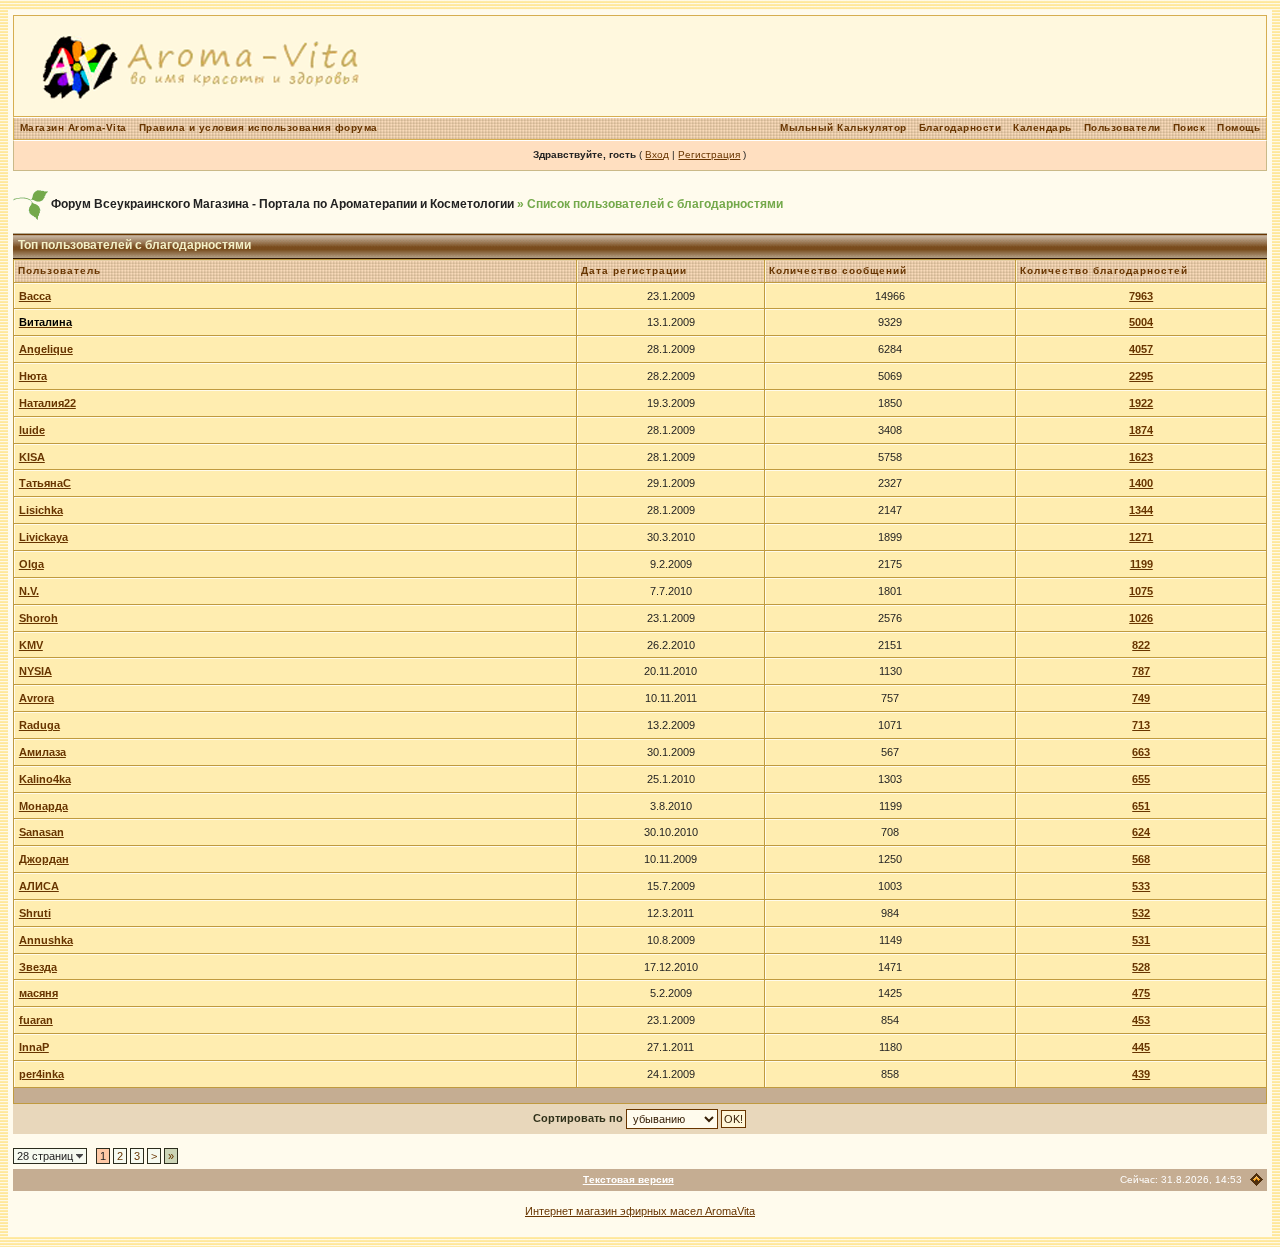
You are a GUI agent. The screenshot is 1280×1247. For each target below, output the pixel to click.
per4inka (41, 1074)
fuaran (36, 1020)
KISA (32, 457)
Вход (657, 154)
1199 (1141, 564)
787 (1141, 671)
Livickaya (43, 537)
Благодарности (960, 127)
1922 (1141, 403)
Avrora (36, 698)
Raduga (39, 725)
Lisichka (41, 510)
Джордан (44, 859)
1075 (1141, 591)
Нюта (33, 376)
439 (1141, 1074)
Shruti (35, 913)
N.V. (29, 591)
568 (1141, 859)
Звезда (38, 967)
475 (1141, 993)
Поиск (1189, 127)
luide (32, 430)
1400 (1141, 483)
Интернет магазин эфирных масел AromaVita (640, 1211)
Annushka (46, 940)
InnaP (34, 1047)
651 (1141, 806)
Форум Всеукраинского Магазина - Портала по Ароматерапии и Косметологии (282, 204)
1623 (1141, 457)
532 (1141, 913)
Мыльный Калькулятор (843, 127)
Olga (31, 564)
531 (1141, 940)
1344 (1141, 510)
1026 (1141, 618)
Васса (35, 296)
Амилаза (42, 752)
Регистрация (709, 154)
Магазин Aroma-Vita (73, 127)
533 (1141, 886)
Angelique (46, 349)
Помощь (1238, 127)
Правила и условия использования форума (258, 127)
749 (1141, 698)
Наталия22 (47, 403)
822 (1141, 645)
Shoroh (38, 618)
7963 (1141, 296)
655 (1141, 779)
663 (1141, 752)
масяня (38, 993)
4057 (1141, 349)
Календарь (1042, 127)
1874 (1141, 430)
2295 (1141, 376)
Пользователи (1122, 127)
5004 (1141, 322)
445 (1141, 1047)
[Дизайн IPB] (1256, 1179)
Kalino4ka (45, 779)
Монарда (43, 806)
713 (1141, 725)
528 (1141, 967)
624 (1141, 832)
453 (1141, 1020)
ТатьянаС (45, 483)
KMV (31, 645)
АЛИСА (39, 886)
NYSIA (35, 671)
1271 (1141, 537)
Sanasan (41, 832)
